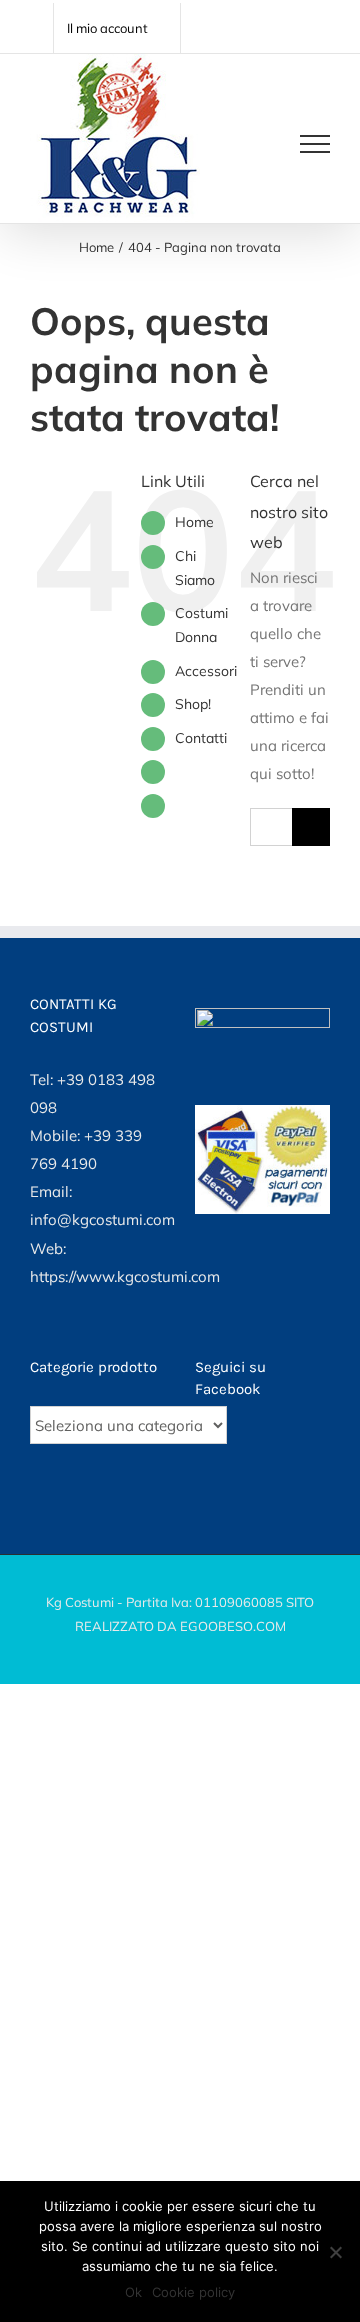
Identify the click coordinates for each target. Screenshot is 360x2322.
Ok (133, 2292)
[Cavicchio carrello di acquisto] (252, 144)
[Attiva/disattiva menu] (315, 144)
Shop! (193, 704)
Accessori (206, 671)
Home (194, 522)
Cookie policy (193, 2292)
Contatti (201, 738)
